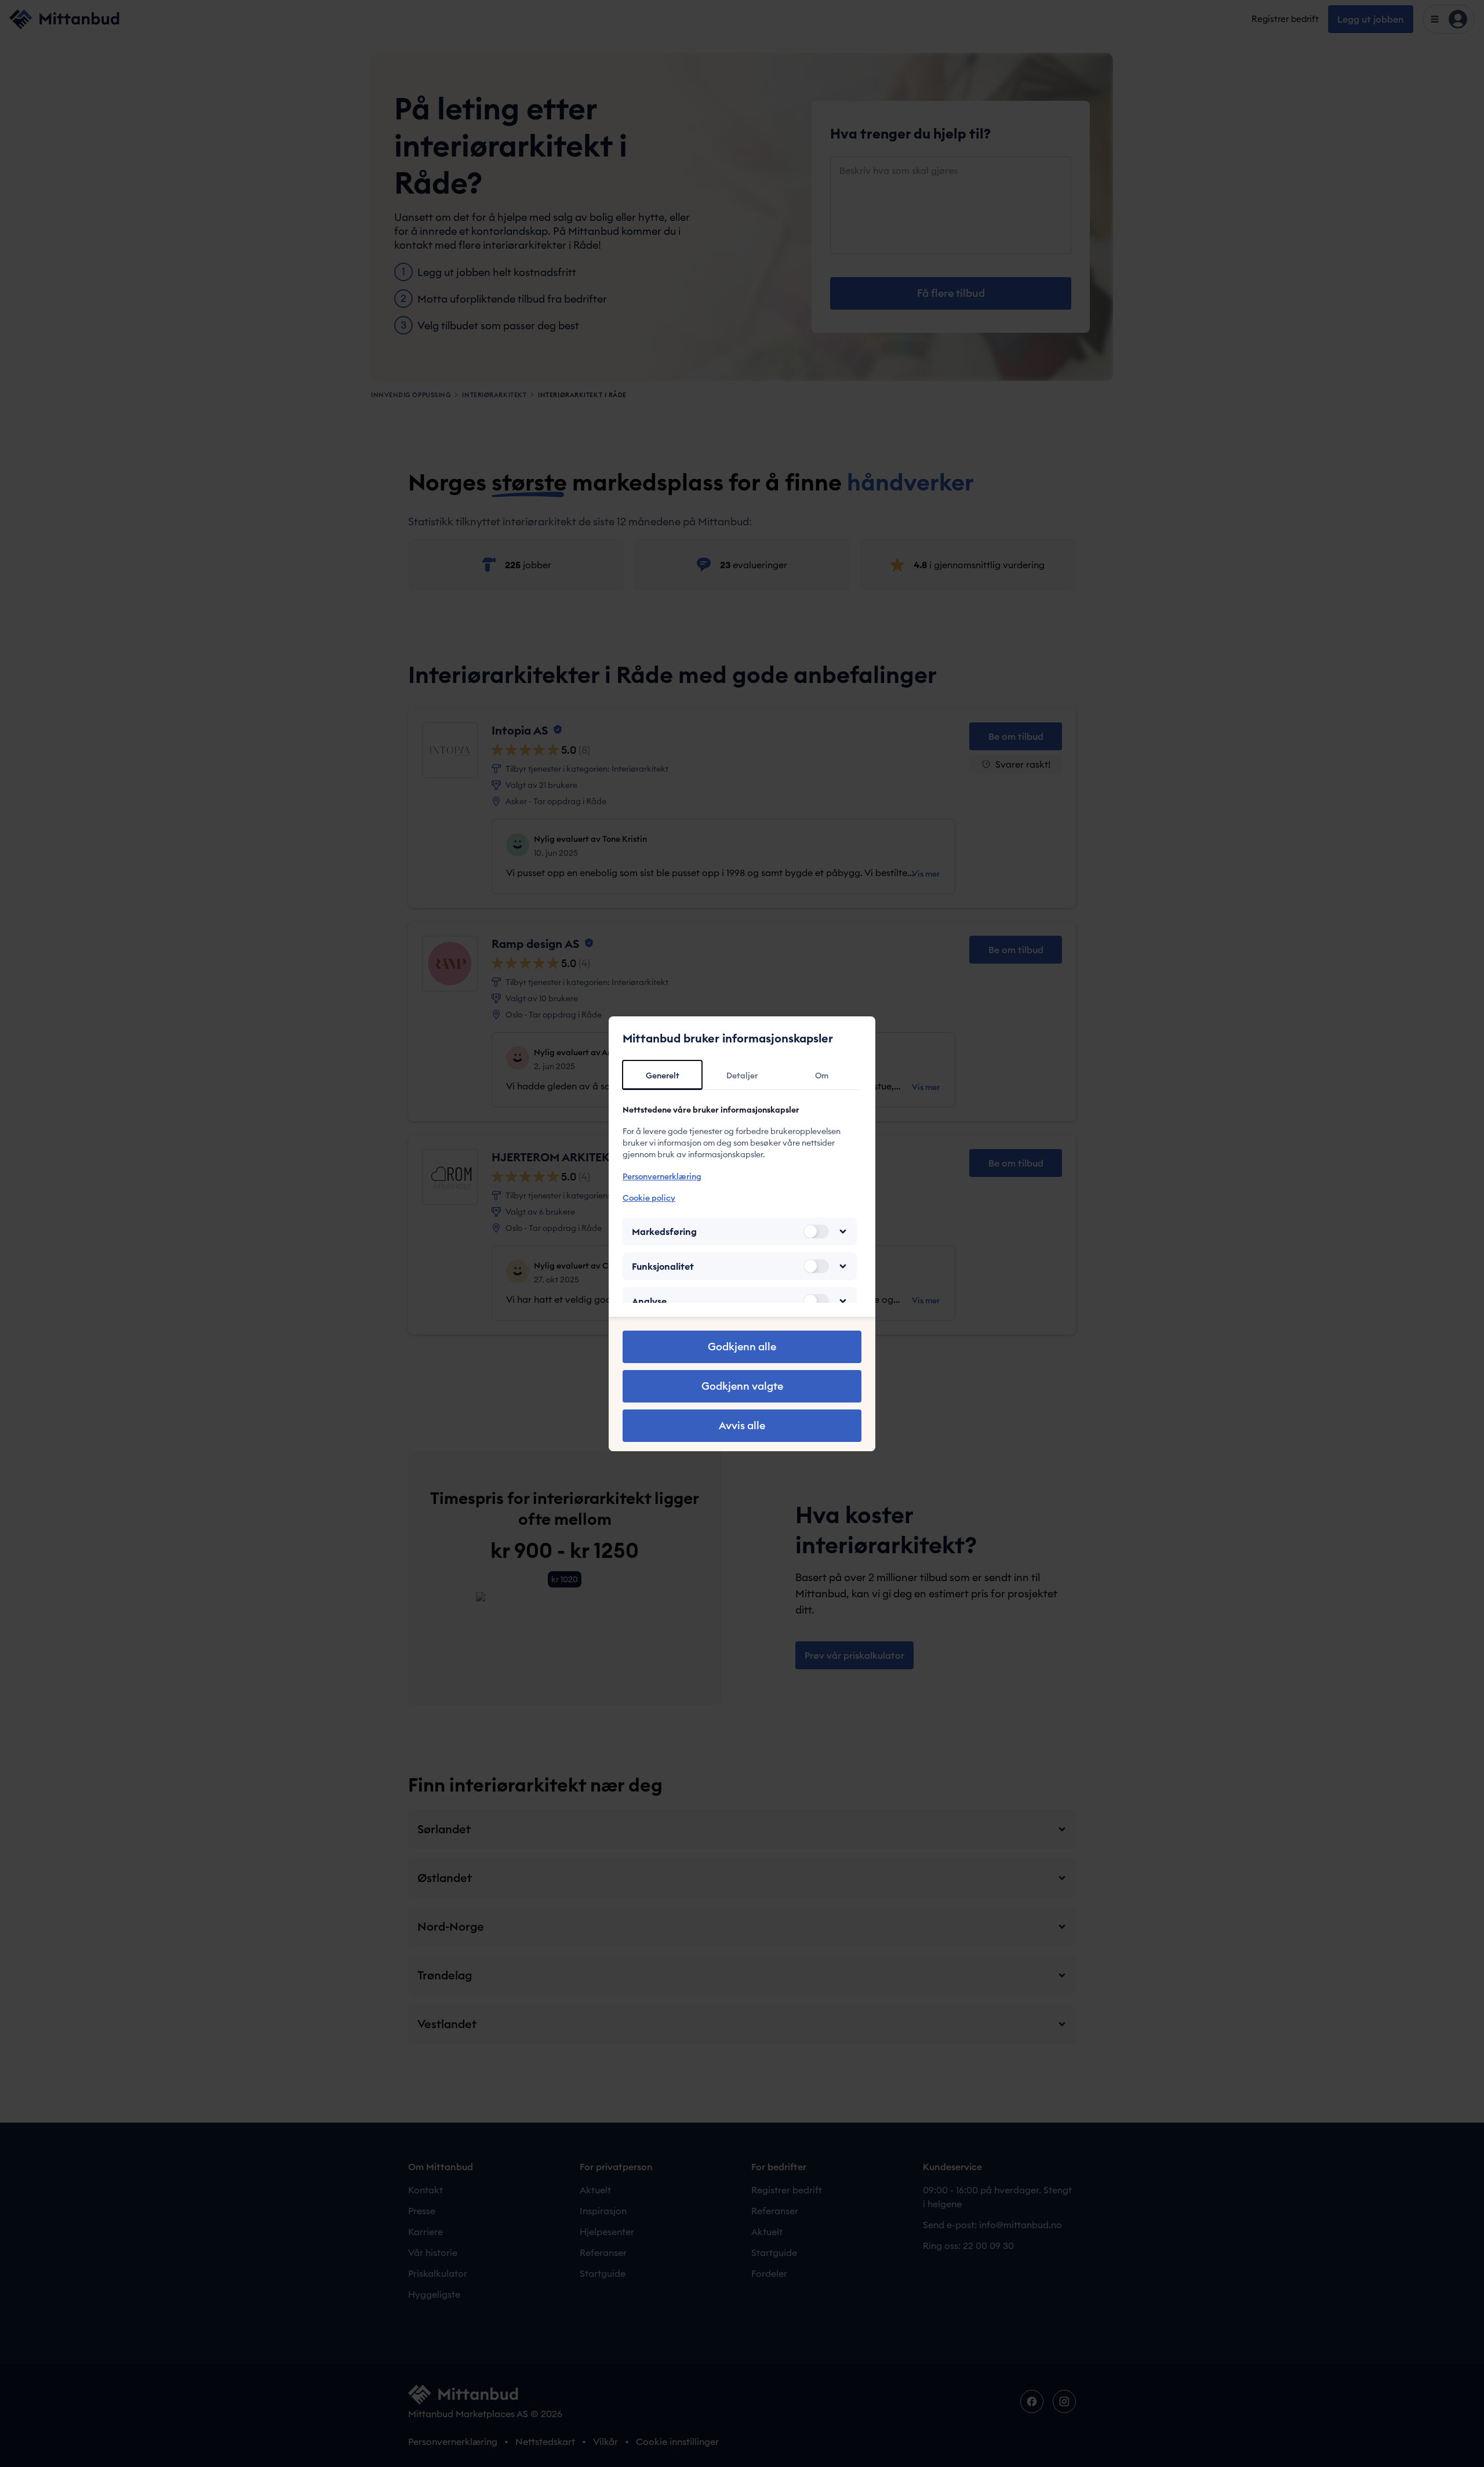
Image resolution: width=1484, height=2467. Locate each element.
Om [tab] (822, 1076)
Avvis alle (742, 1425)
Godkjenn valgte (742, 1386)
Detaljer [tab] (742, 1076)
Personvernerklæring (662, 1176)
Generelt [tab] (663, 1076)
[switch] (816, 1231)
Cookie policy (649, 1198)
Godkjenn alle (742, 1347)
